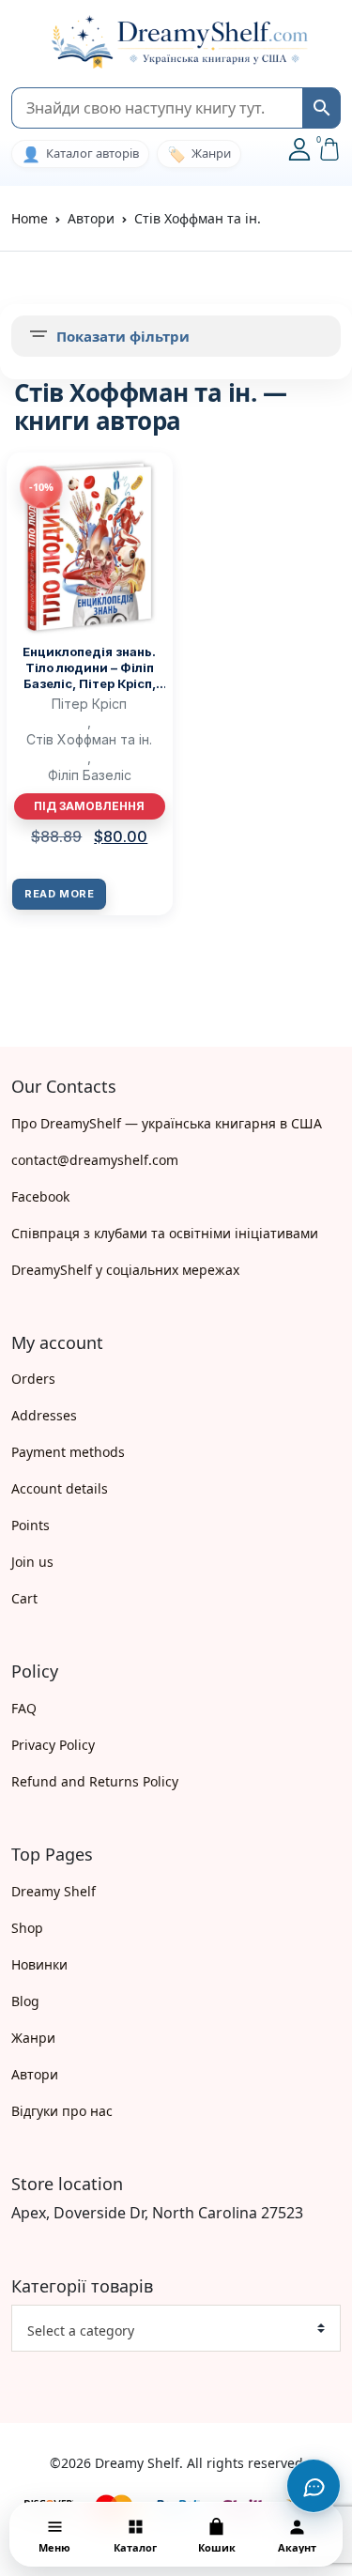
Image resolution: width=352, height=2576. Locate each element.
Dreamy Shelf (54, 1891)
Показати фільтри (123, 336)
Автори (35, 2074)
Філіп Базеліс (90, 775)
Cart (24, 1598)
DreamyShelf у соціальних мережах (125, 1270)
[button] (21, 43)
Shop (27, 1928)
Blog (25, 2001)
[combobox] (176, 2328)
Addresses (44, 1415)
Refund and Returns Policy (95, 1781)
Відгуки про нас (62, 2111)
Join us (32, 1562)
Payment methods (68, 1452)
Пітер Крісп (89, 704)
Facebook (40, 1196)
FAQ (24, 1708)
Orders (33, 1379)
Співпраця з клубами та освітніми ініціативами (165, 1233)
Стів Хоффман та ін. (89, 739)
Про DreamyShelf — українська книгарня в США (167, 1123)
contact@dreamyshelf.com (95, 1160)
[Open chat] (314, 2486)
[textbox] (168, 2331)
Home (30, 218)
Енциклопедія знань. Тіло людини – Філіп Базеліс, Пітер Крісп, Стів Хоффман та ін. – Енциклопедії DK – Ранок (90, 668)
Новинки (39, 1964)
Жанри (33, 2038)
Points (31, 1525)
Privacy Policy (53, 1745)
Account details (60, 1488)
